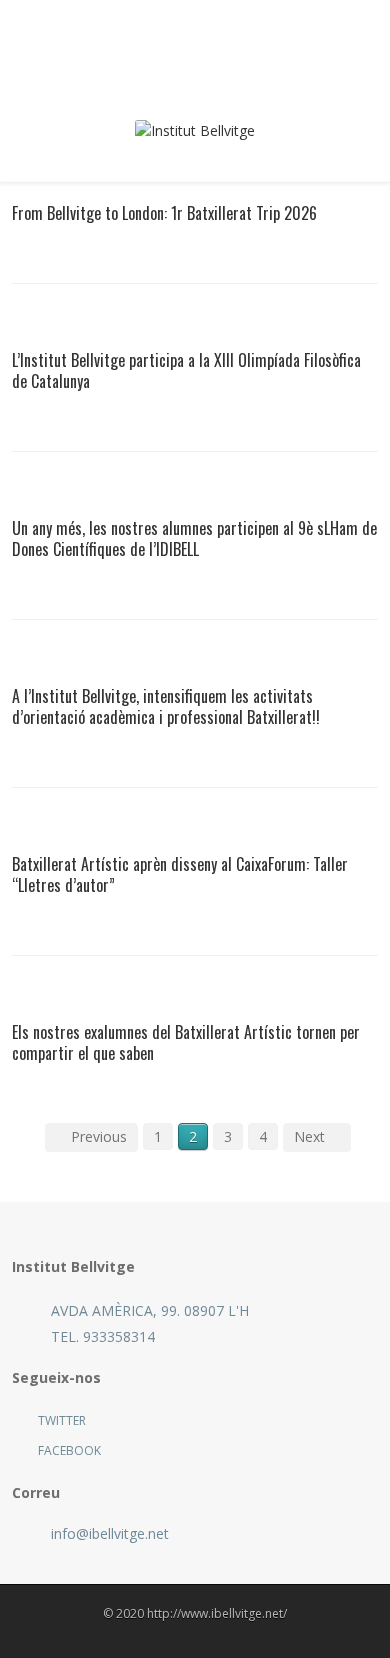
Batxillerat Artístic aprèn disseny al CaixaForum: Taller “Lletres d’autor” (180, 874)
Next (309, 1136)
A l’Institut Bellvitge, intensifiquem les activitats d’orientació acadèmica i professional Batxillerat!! (166, 706)
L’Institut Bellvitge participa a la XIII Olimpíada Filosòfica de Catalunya (186, 370)
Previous (99, 1136)
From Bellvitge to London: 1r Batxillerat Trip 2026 (164, 213)
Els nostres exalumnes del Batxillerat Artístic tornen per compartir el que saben (186, 1042)
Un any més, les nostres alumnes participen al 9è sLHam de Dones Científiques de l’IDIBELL (194, 538)
